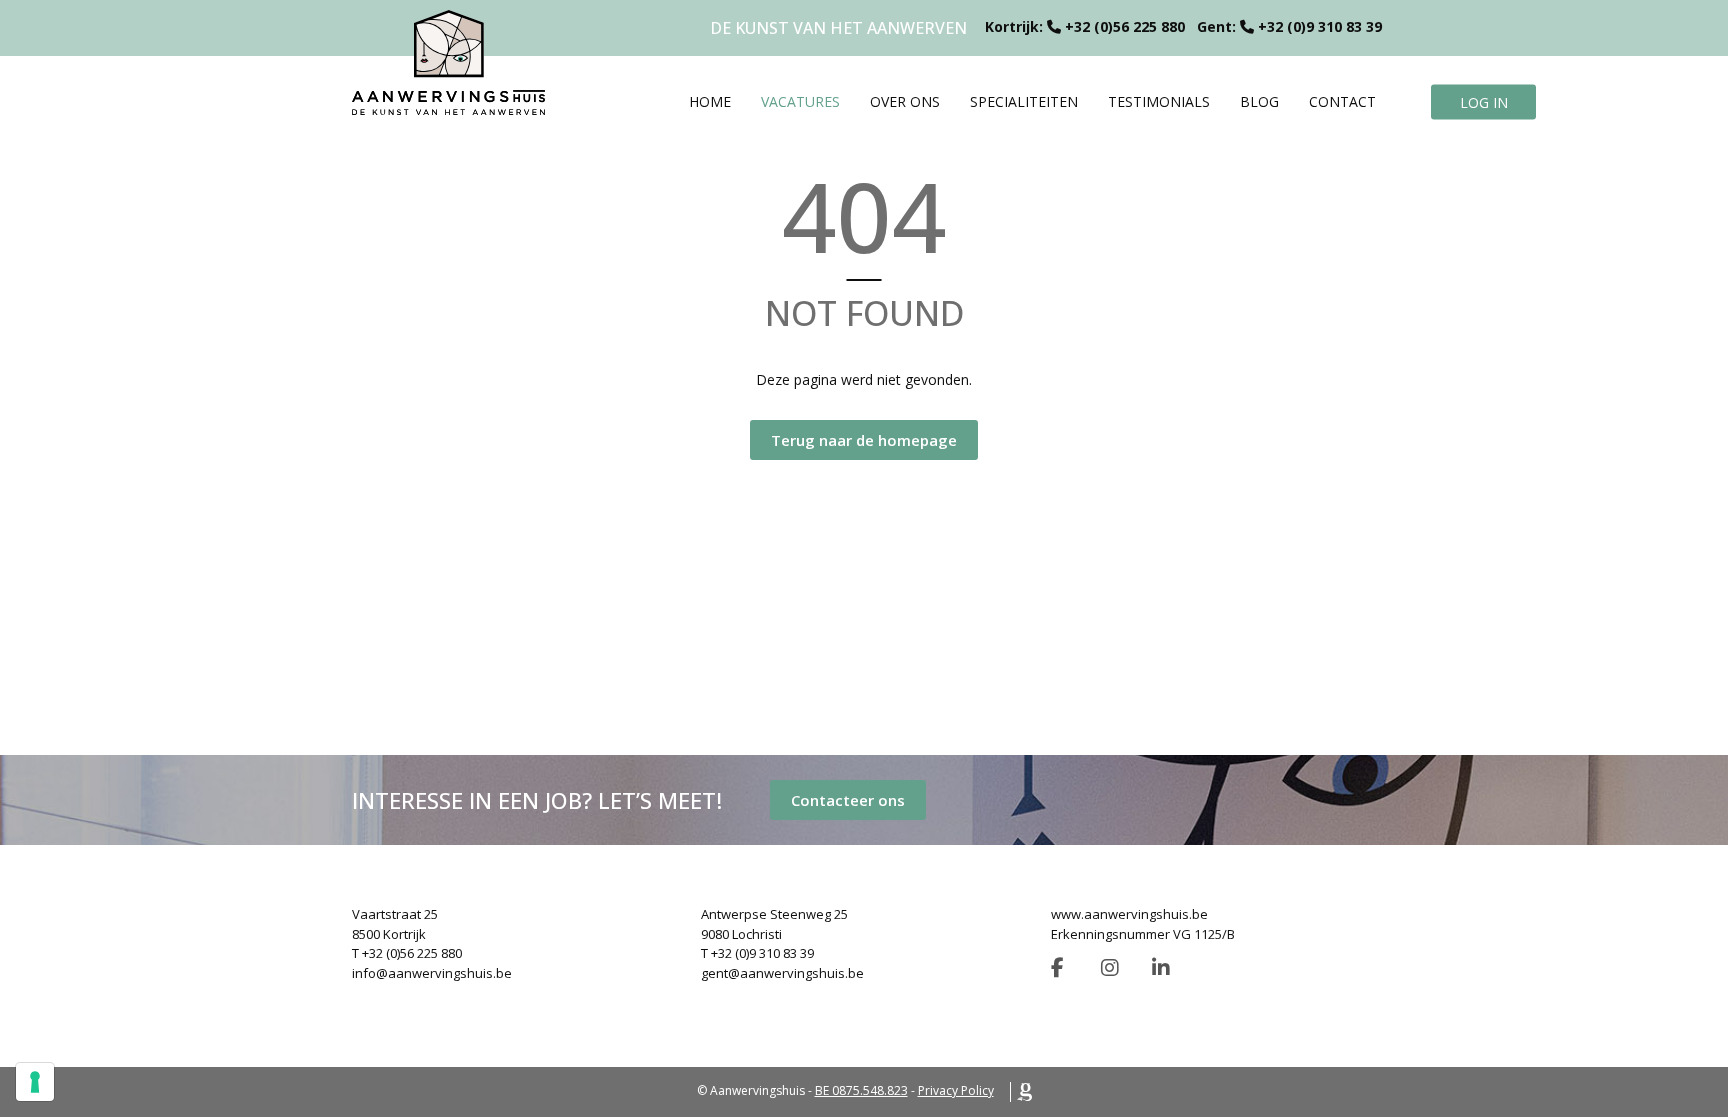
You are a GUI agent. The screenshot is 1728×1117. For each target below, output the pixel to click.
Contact (1342, 101)
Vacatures (800, 101)
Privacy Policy (956, 1090)
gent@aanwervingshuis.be (782, 973)
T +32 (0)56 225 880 (407, 953)
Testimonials (1159, 101)
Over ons (905, 101)
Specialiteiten (1024, 101)
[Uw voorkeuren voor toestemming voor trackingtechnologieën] (35, 1082)
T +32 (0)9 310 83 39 (757, 953)
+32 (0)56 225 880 (1125, 26)
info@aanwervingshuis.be (432, 973)
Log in (1484, 101)
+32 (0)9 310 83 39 (1320, 26)
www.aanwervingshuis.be (1129, 914)
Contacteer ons (848, 800)
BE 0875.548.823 (861, 1090)
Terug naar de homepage (864, 440)
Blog (1259, 101)
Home (710, 101)
